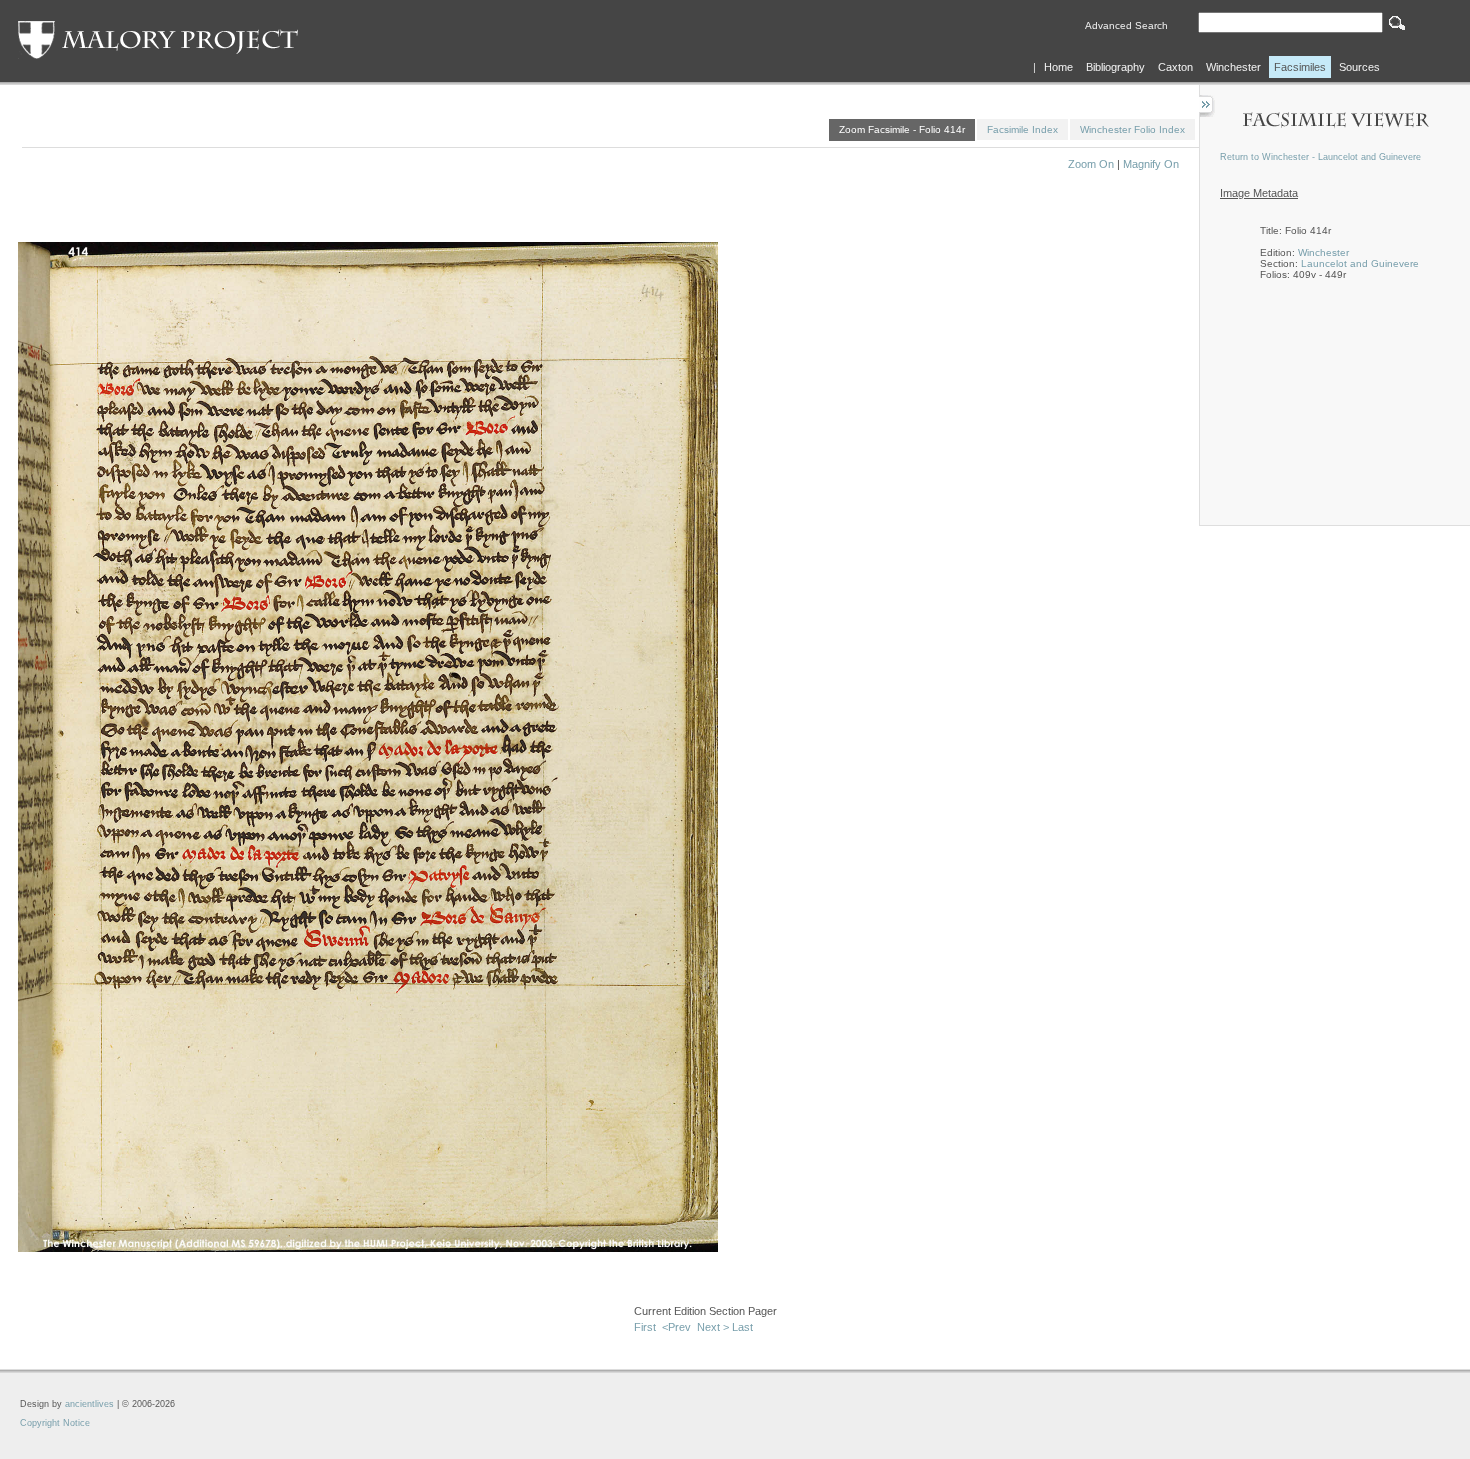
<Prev (676, 1327)
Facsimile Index (1022, 129)
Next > (713, 1327)
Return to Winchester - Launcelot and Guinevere (1320, 157)
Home (1058, 67)
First (645, 1327)
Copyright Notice (55, 1423)
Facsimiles (1300, 67)
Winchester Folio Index (1132, 129)
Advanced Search (1126, 25)
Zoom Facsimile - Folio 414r (902, 129)
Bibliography (1115, 67)
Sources (1359, 67)
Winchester (1233, 67)
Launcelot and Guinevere (1360, 263)
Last (742, 1327)
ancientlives (89, 1404)
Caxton (1175, 67)
